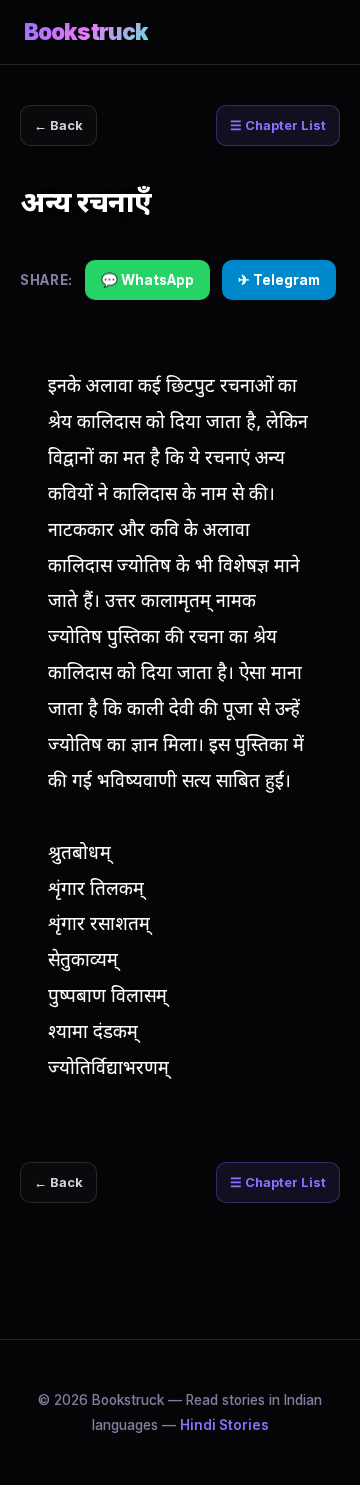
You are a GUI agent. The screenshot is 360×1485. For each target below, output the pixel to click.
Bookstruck (86, 31)
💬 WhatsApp (147, 280)
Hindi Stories (224, 1425)
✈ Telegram (279, 280)
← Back (58, 125)
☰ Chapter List (278, 125)
